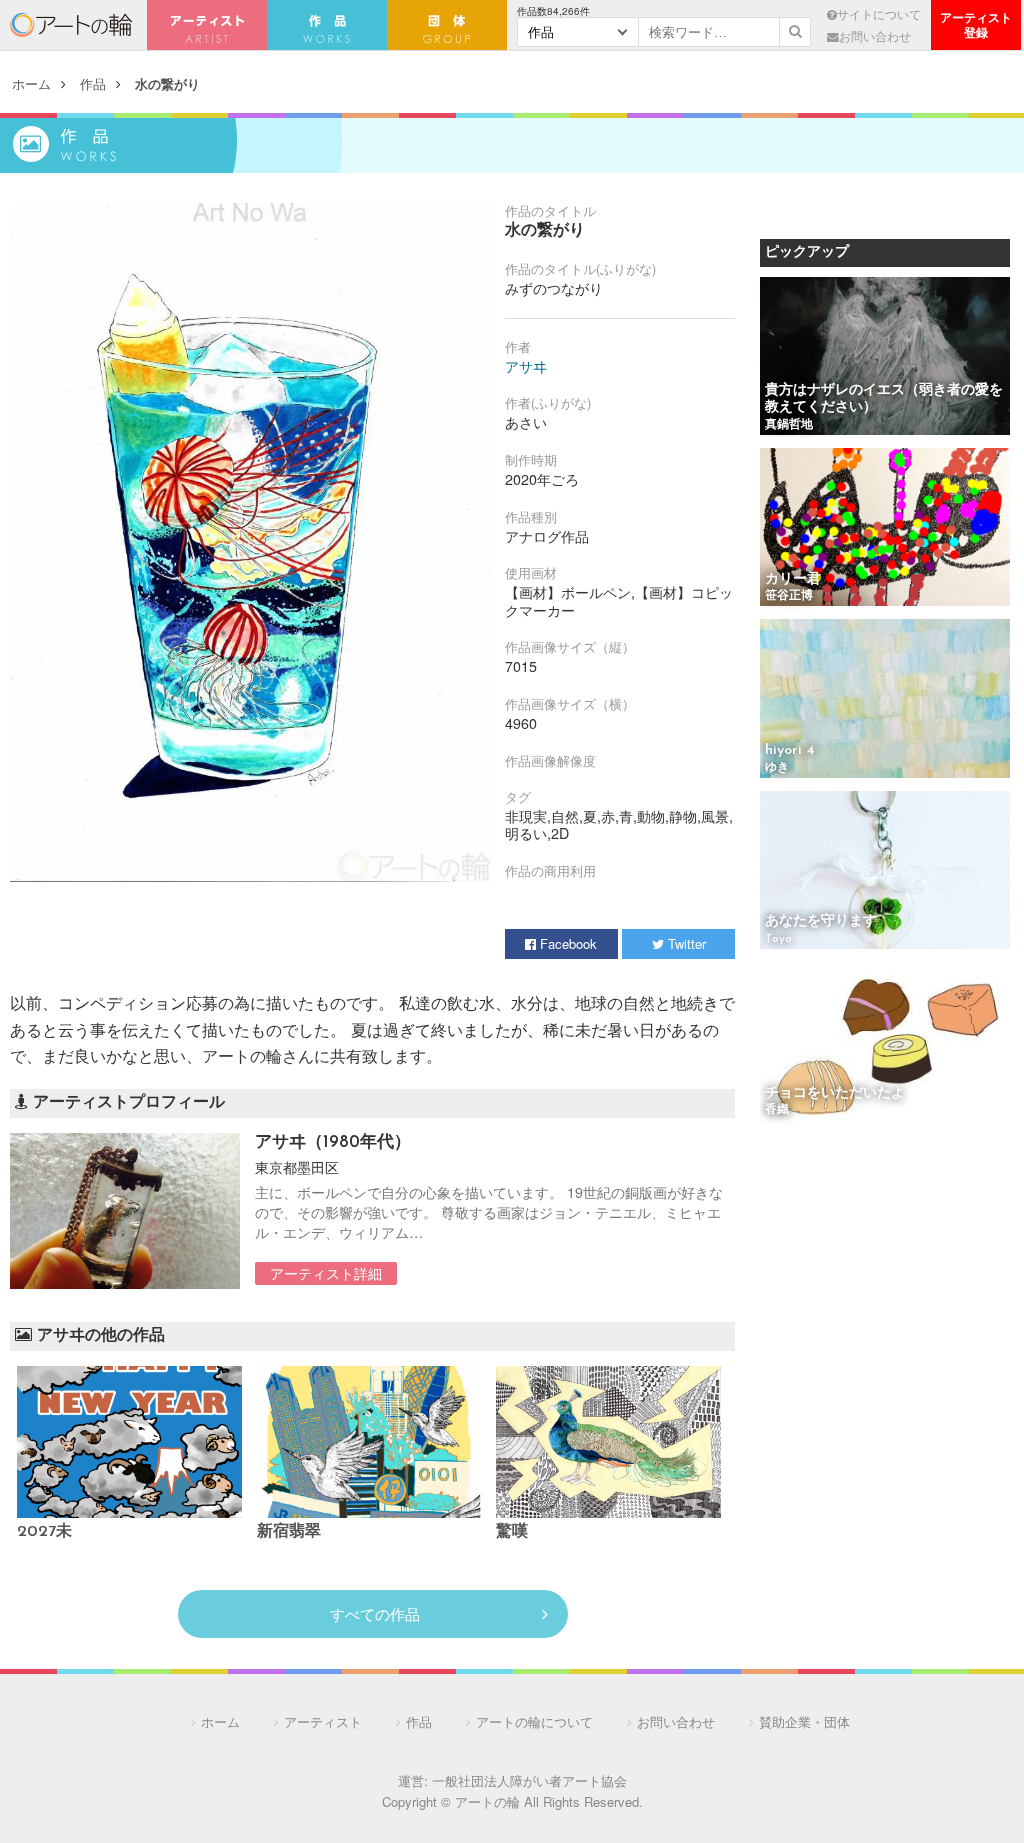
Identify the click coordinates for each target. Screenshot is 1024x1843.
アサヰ (526, 366)
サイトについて (879, 14)
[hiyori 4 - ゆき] (885, 699)
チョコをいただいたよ (835, 1093)
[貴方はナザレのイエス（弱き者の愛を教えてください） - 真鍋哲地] (885, 357)
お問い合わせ (875, 36)
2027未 (44, 1532)
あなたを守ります (821, 921)
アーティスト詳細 (326, 1273)
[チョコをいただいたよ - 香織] (885, 1042)
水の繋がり (167, 83)
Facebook (566, 943)
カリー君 (793, 579)
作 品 (327, 25)
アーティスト (207, 25)
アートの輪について (534, 1721)
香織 (777, 1110)
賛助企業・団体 (804, 1721)
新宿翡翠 (289, 1532)
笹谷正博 (789, 596)
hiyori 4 (790, 750)
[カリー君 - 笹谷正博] (885, 528)
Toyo (778, 939)
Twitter (685, 943)
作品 (93, 83)
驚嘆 (512, 1532)
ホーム (31, 83)
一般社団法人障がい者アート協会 (529, 1780)
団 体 (447, 25)
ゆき (777, 768)
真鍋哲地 (789, 425)
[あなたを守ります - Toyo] (885, 871)
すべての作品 (375, 1613)
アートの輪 (71, 25)
